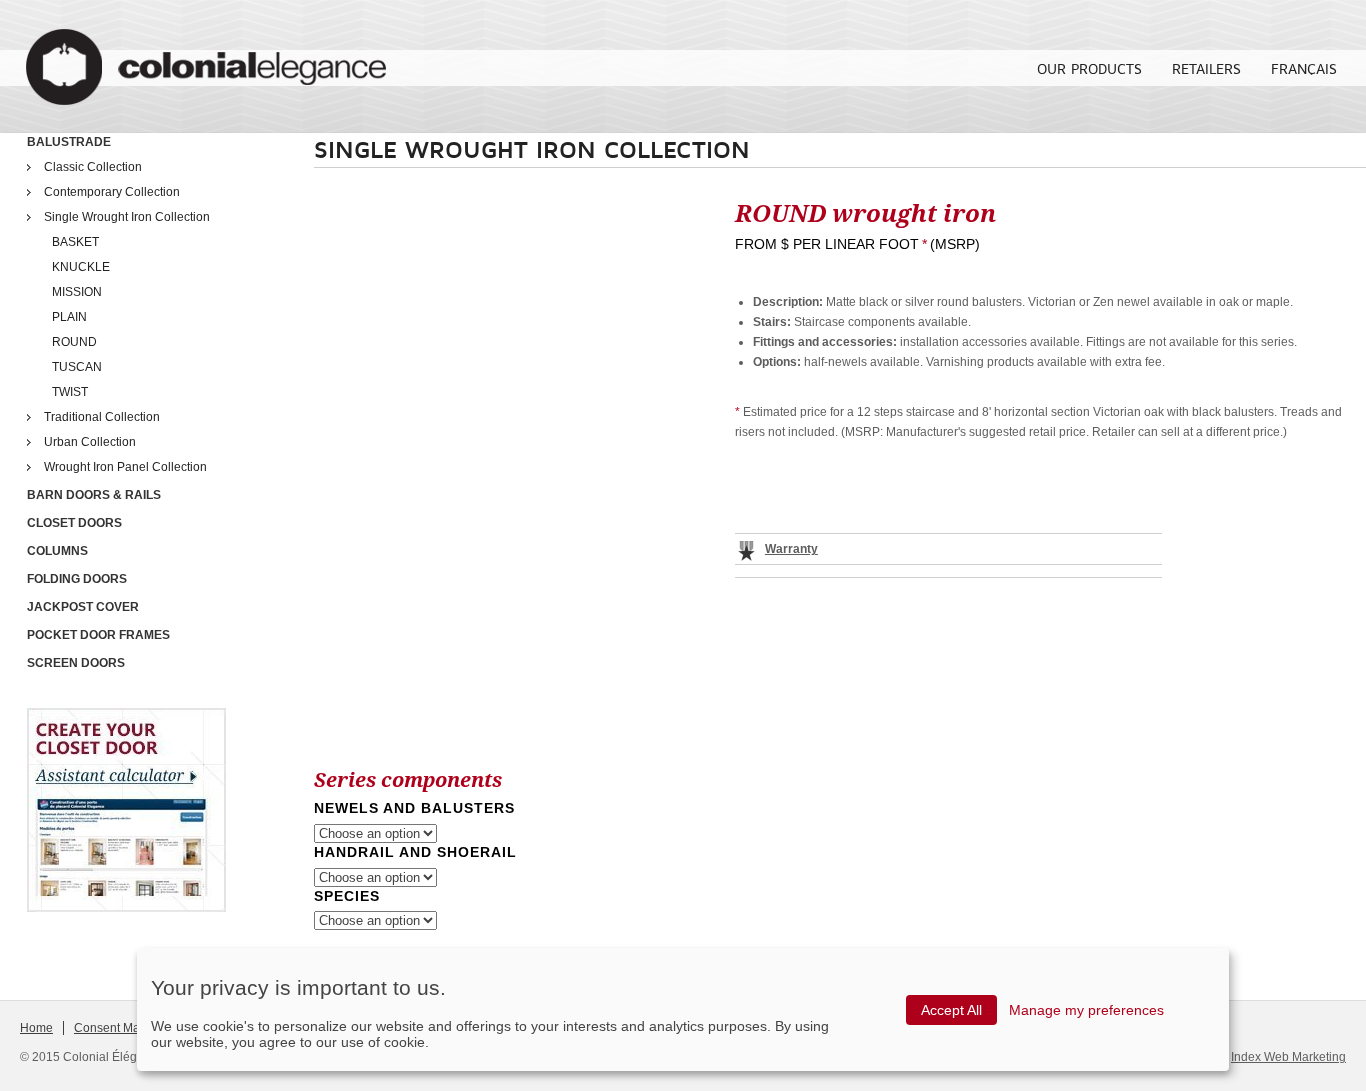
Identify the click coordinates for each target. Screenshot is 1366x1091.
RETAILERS (1206, 68)
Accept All (951, 1010)
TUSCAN (77, 367)
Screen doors (76, 663)
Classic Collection (93, 167)
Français (1304, 68)
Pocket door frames (98, 635)
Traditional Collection (102, 417)
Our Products (1089, 68)
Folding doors (77, 579)
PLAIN (69, 317)
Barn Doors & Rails (94, 495)
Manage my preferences (1086, 1010)
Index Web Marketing (1288, 1057)
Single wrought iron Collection (127, 217)
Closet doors (74, 523)
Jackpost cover (83, 607)
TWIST (70, 392)
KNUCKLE (81, 267)
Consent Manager (123, 1028)
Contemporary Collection (112, 192)
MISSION (77, 292)
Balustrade (69, 142)
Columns (57, 551)
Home (36, 1028)
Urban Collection (90, 442)
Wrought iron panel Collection (125, 467)
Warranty (791, 549)
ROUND (74, 342)
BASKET (75, 242)
